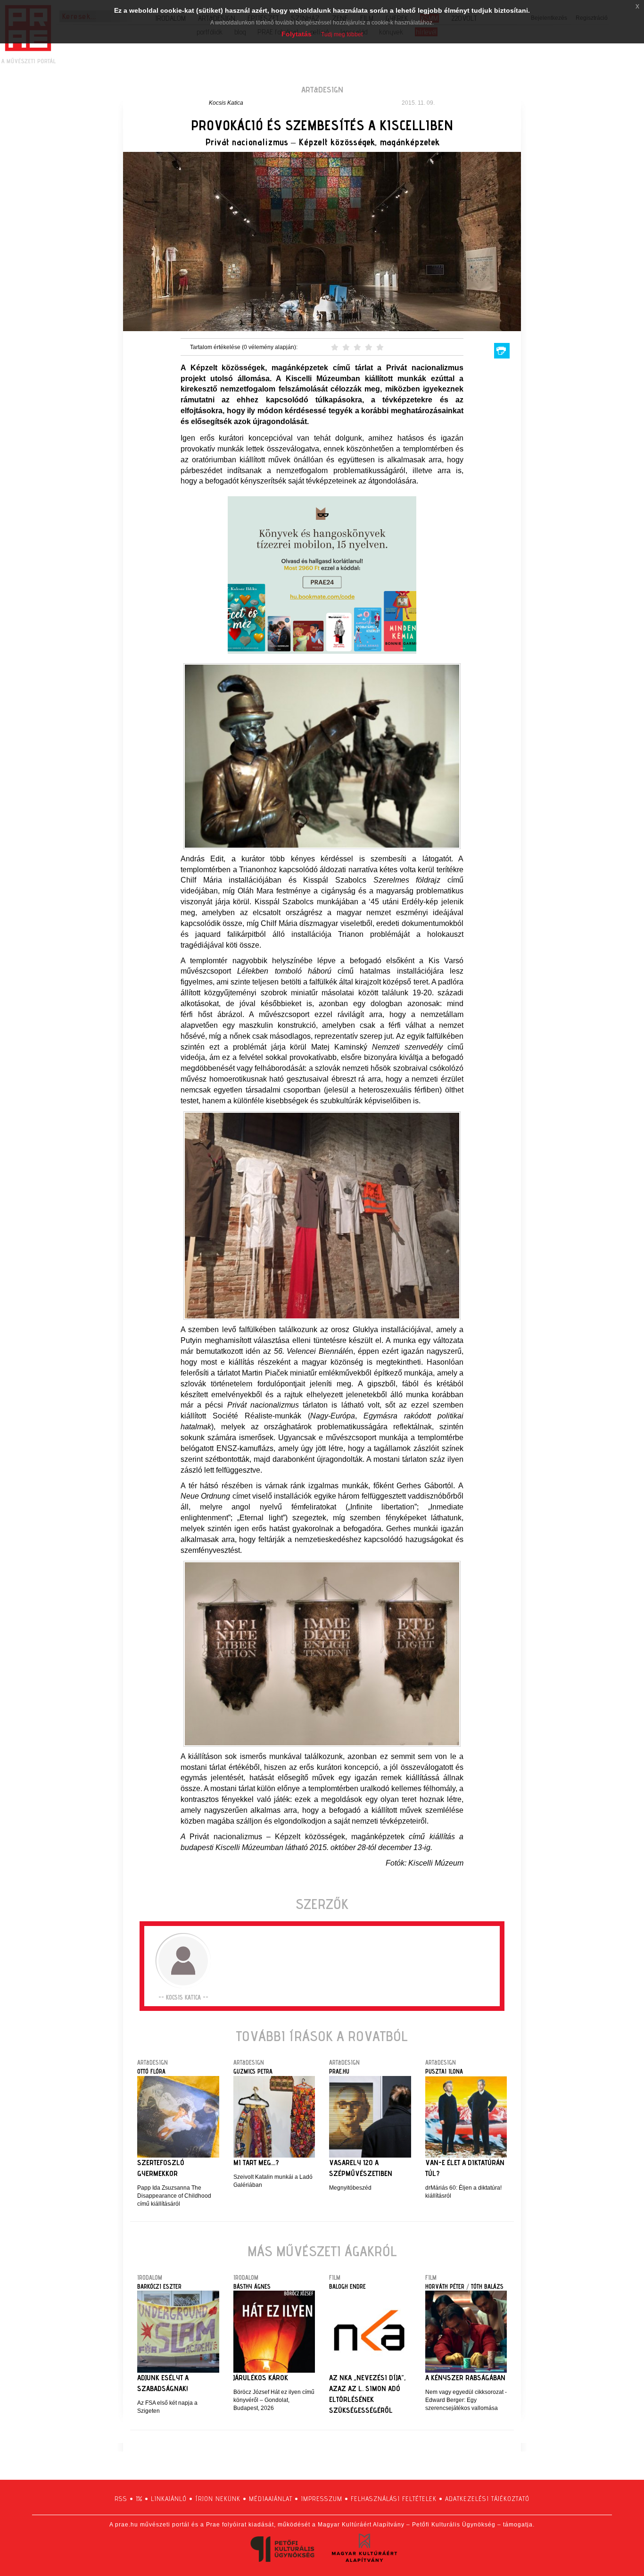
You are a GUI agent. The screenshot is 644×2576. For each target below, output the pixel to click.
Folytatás (297, 34)
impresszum (322, 2499)
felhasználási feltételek (394, 2499)
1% (139, 2499)
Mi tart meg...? (256, 2163)
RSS (121, 2499)
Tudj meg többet (342, 34)
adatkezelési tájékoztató (487, 2499)
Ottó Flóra (151, 2071)
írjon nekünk (218, 2499)
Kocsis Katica (226, 103)
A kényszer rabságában (465, 2378)
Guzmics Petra (253, 2071)
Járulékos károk (261, 2378)
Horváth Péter (445, 2286)
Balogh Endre (347, 2286)
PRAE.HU (339, 2071)
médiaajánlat (271, 2499)
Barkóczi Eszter (159, 2286)
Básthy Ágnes (252, 2286)
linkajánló (169, 2499)
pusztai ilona (444, 2071)
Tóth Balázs (487, 2286)
